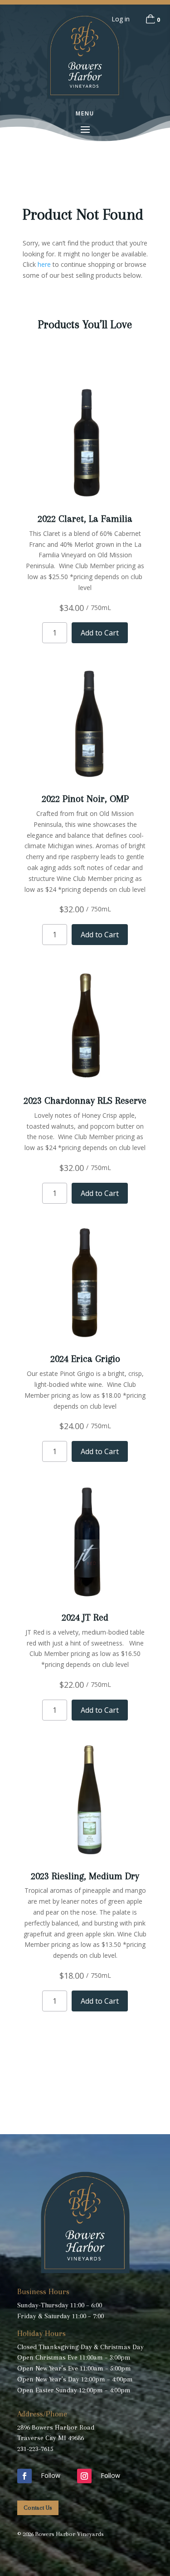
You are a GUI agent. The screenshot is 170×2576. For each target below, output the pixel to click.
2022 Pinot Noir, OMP (85, 799)
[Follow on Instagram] (84, 2476)
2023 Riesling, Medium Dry (85, 1876)
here (44, 264)
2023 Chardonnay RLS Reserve (85, 1100)
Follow (51, 2475)
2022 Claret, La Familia (85, 519)
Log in (121, 19)
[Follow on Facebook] (24, 2476)
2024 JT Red (85, 1617)
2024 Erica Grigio (85, 1359)
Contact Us (38, 2508)
